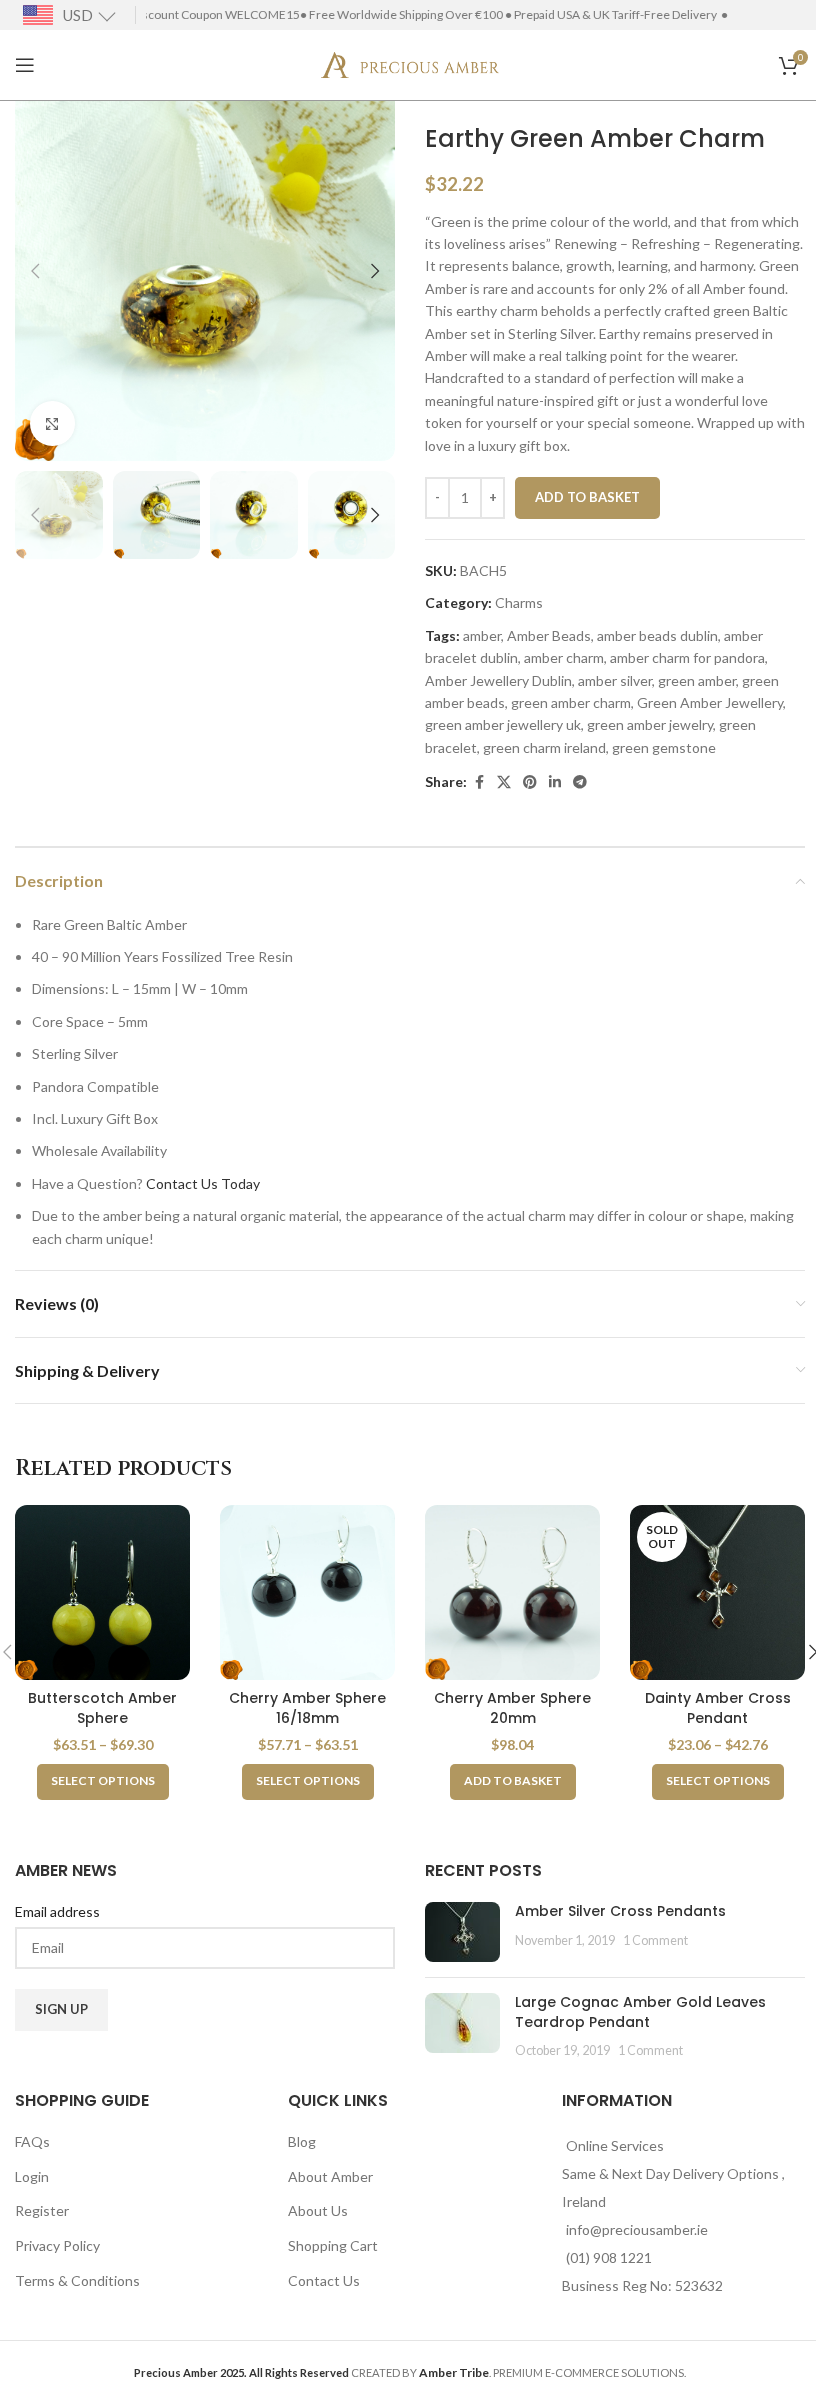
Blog (302, 2141)
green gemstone (664, 747)
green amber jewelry (650, 724)
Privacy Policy (57, 2245)
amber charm (564, 657)
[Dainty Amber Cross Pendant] (717, 1592)
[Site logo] (410, 63)
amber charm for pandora (687, 657)
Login (32, 2176)
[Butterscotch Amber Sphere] (102, 1592)
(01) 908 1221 (609, 2257)
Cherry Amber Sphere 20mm (512, 1708)
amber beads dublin (657, 635)
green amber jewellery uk (503, 724)
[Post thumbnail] (462, 1932)
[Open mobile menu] (25, 65)
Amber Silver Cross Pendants (620, 1911)
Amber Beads (549, 635)
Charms (519, 602)
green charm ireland (544, 747)
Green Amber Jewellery (710, 702)
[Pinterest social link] (530, 782)
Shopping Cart (333, 2245)
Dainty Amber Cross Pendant (718, 1708)
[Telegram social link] (580, 782)
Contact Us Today (203, 1183)
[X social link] (504, 782)
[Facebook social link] (479, 782)
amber (482, 635)
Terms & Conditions (77, 2280)
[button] (35, 271)
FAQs (32, 2141)
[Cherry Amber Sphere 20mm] (512, 1592)
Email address (57, 1911)
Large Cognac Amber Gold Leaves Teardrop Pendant (640, 2012)
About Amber (330, 2176)
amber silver (615, 680)
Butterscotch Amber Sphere (102, 1708)
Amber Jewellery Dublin (498, 680)
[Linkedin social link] (555, 782)
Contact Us (324, 2280)
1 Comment (655, 1940)
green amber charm (571, 702)
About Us (318, 2210)
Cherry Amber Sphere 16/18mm (307, 1708)
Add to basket (587, 497)
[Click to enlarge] (52, 423)
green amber (697, 680)
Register (42, 2210)
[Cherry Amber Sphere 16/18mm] (307, 1592)
